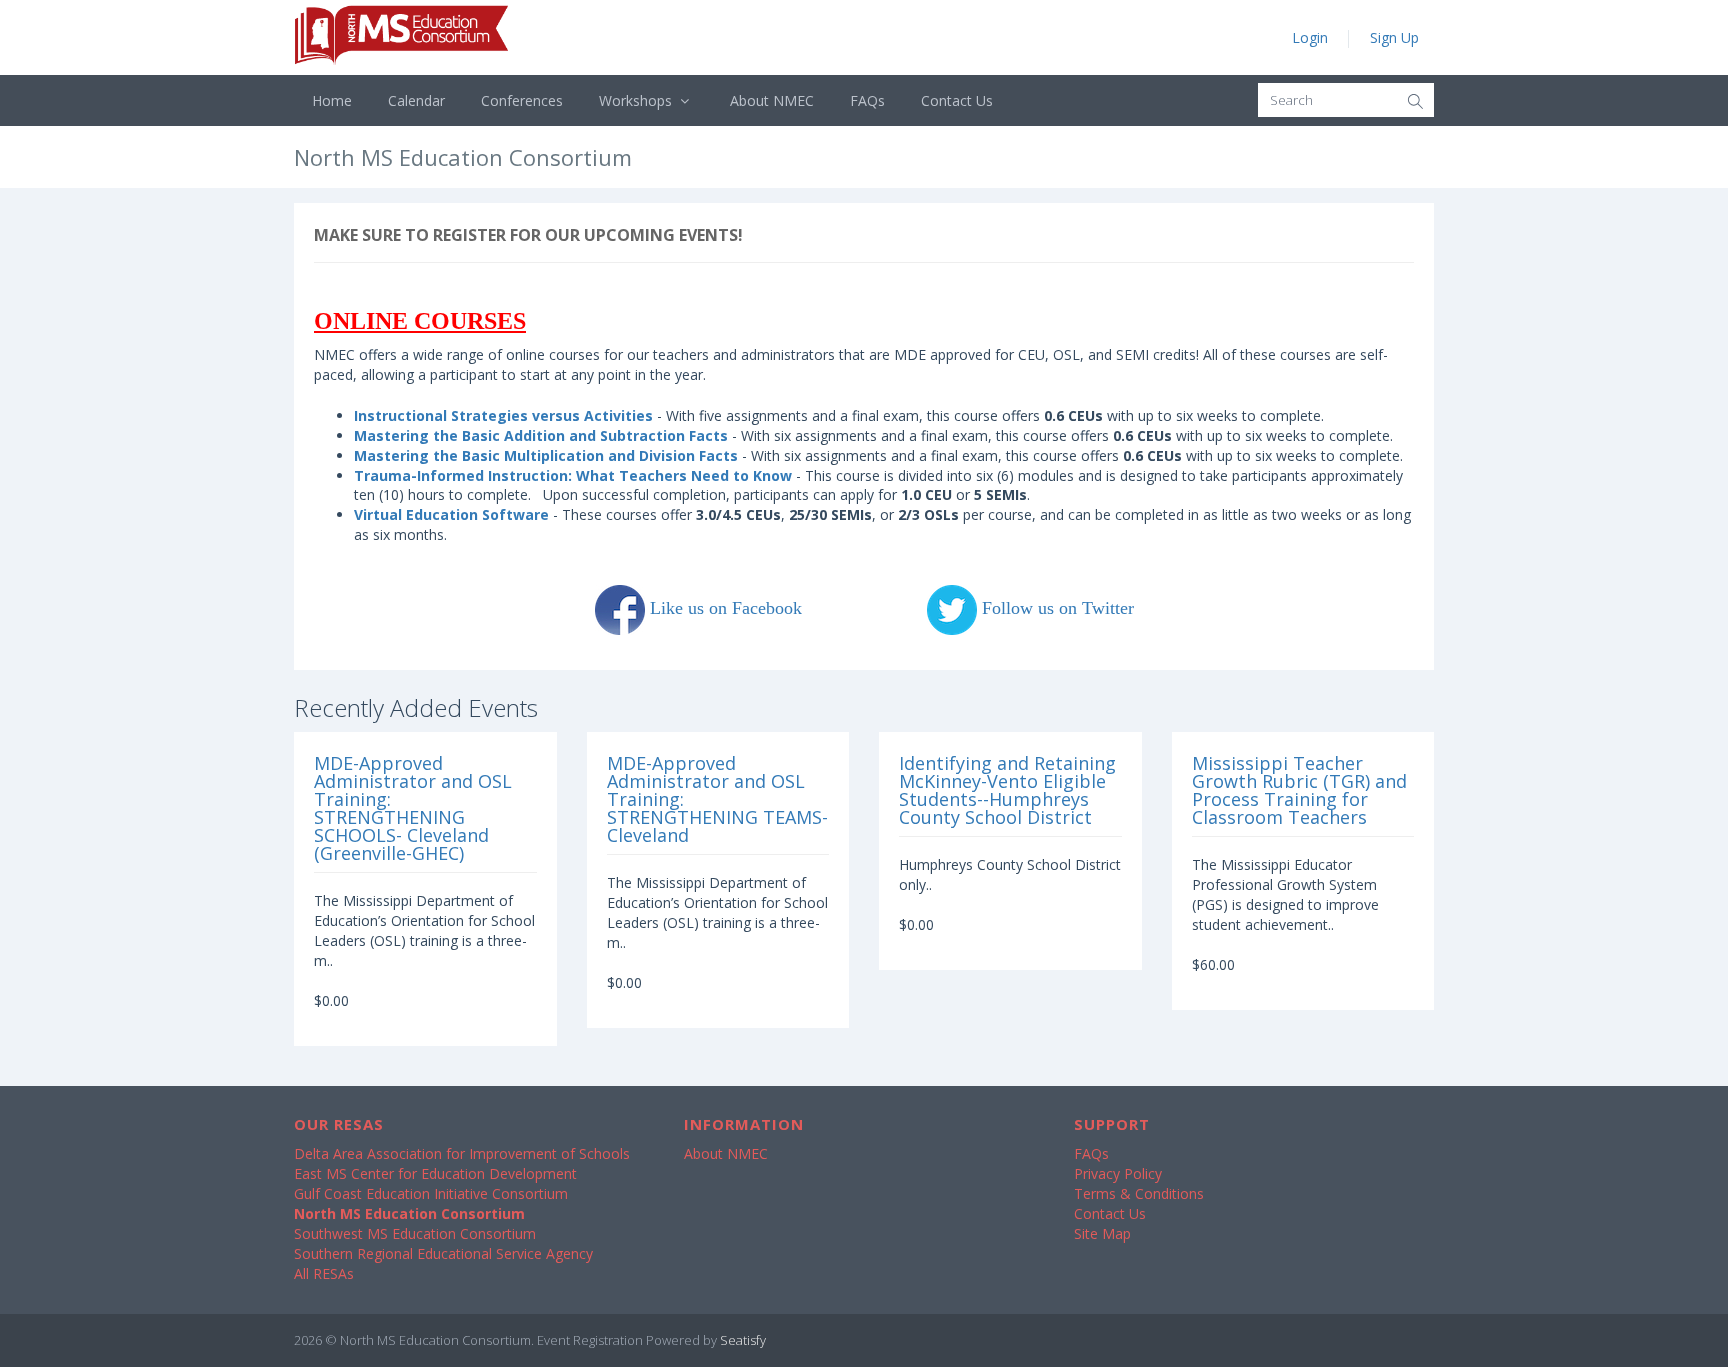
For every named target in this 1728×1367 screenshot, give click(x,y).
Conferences (522, 100)
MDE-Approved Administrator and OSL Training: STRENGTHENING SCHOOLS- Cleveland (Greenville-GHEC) (413, 808)
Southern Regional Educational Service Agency (443, 1253)
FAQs (867, 100)
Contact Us (957, 100)
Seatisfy (743, 1340)
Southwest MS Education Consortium (415, 1233)
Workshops (637, 100)
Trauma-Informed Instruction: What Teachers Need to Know (573, 475)
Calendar (416, 100)
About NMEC (772, 100)
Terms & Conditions (1139, 1193)
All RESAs (324, 1273)
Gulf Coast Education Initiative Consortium (431, 1193)
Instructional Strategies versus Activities (505, 415)
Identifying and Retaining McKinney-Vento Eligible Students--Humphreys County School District (1007, 790)
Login (1310, 37)
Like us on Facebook (726, 608)
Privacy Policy (1118, 1173)
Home (332, 100)
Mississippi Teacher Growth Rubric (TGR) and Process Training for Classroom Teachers (1299, 790)
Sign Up (1394, 37)
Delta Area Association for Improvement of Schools (462, 1153)
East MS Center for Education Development (435, 1173)
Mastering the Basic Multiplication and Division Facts (546, 455)
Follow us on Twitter (1055, 608)
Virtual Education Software (451, 514)
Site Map (1102, 1233)
